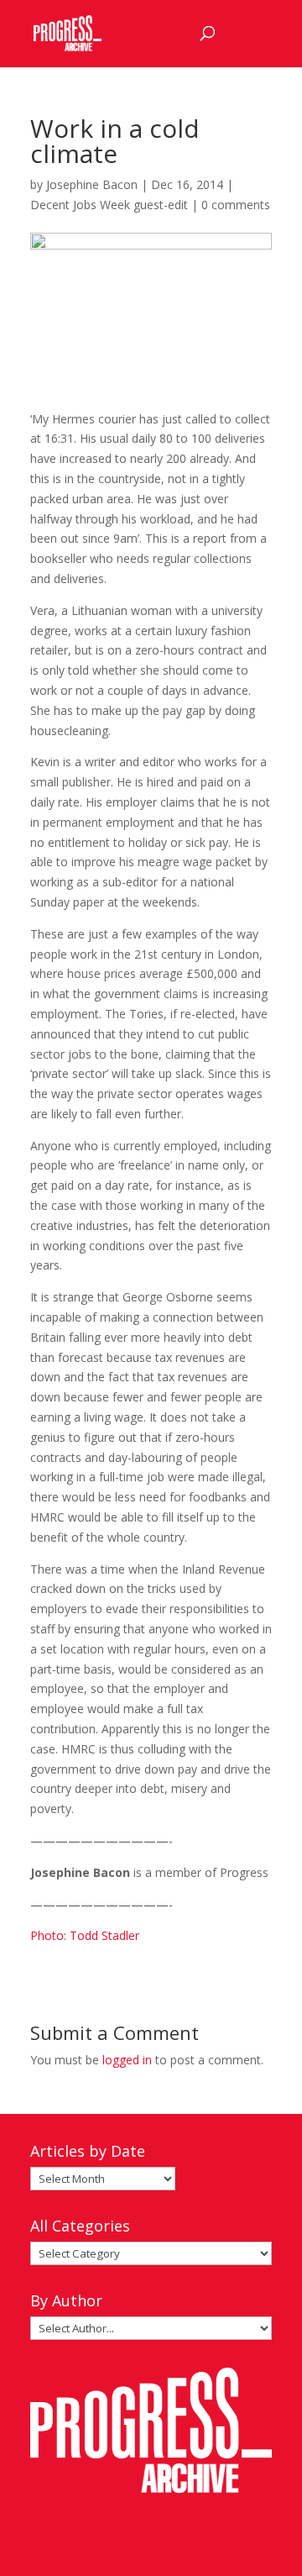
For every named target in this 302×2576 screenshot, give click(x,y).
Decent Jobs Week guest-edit (109, 205)
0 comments (236, 205)
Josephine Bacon (92, 184)
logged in (127, 2060)
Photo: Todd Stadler (85, 1935)
